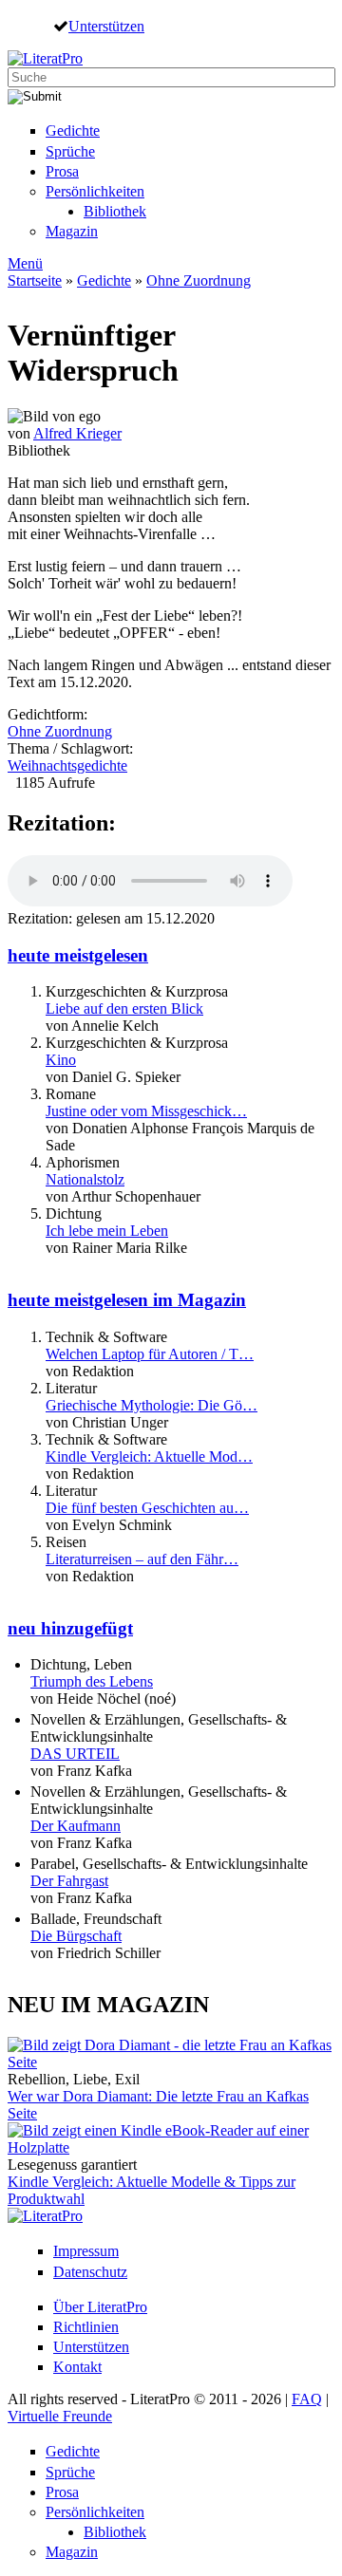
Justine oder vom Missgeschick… (146, 1111)
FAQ (307, 2399)
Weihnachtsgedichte (67, 765)
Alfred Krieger (77, 433)
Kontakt (77, 2367)
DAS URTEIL (75, 1754)
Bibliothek (115, 211)
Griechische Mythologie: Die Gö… (152, 1405)
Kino (61, 1060)
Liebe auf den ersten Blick (124, 1008)
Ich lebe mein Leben (107, 1231)
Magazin (72, 231)
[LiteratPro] (45, 58)
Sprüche (70, 151)
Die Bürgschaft (76, 1936)
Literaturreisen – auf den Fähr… (142, 1559)
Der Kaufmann (76, 1826)
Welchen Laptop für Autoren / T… (150, 1354)
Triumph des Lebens (92, 1681)
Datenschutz (90, 2272)
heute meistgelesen (78, 955)
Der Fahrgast (69, 1881)
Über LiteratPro (100, 2307)
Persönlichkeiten (95, 191)
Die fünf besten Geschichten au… (147, 1508)
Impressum (86, 2251)
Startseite (35, 280)
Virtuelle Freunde (60, 2416)
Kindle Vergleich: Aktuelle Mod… (149, 1456)
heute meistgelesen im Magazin (127, 1300)
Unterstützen (106, 26)
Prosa (62, 171)
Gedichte (73, 131)
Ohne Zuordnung (199, 280)
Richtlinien (86, 2327)
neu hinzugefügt (70, 1628)
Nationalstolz (85, 1179)
